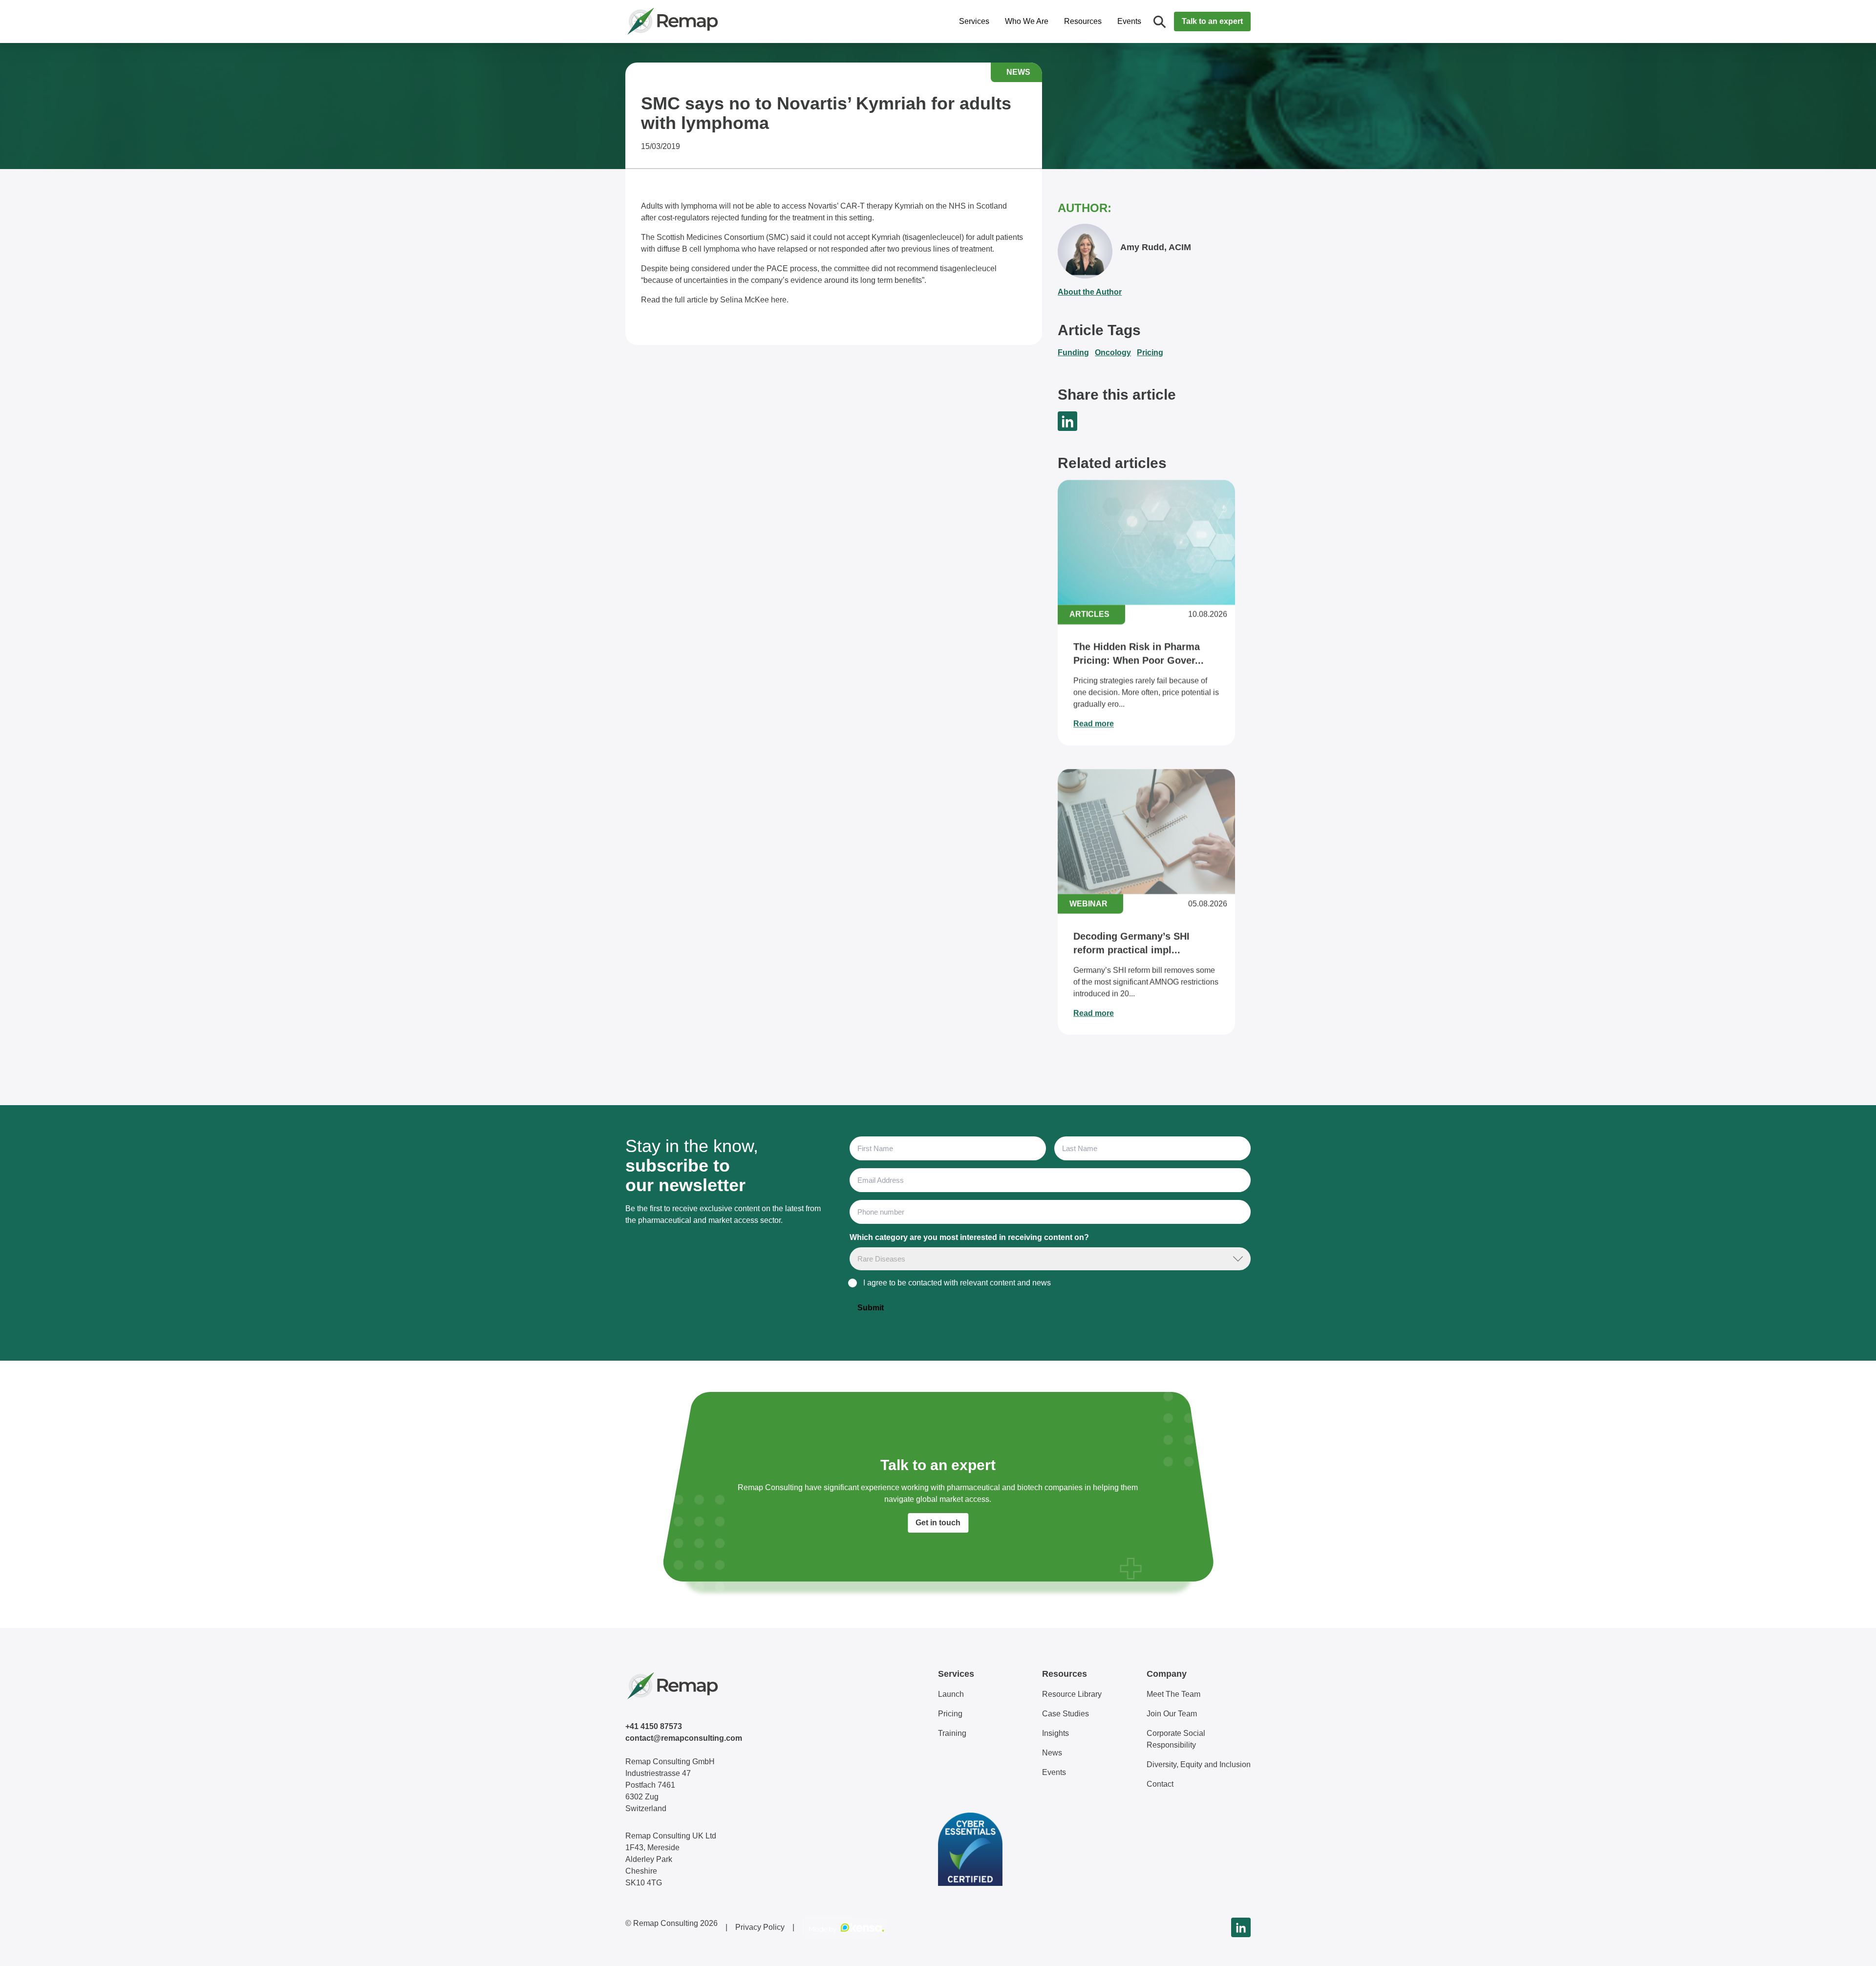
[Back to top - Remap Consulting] (1851, 1948)
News (1052, 1753)
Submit (871, 1308)
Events (1129, 21)
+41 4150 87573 (654, 1726)
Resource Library (1072, 1694)
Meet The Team (1173, 1694)
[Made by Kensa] (846, 1927)
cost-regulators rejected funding (713, 218)
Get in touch (938, 1523)
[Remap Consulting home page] (703, 21)
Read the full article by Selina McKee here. (715, 300)
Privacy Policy (760, 1927)
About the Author (1090, 292)
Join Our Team (1172, 1714)
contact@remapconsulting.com (684, 1738)
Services (974, 21)
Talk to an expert (1212, 21)
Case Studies (1066, 1714)
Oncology (1113, 353)
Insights (1055, 1733)
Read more (1094, 724)
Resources (1083, 21)
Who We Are (1027, 21)
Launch (951, 1694)
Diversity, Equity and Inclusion (1199, 1764)
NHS (957, 206)
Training (952, 1733)
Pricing (1150, 353)
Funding (1073, 353)
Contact (1160, 1784)
